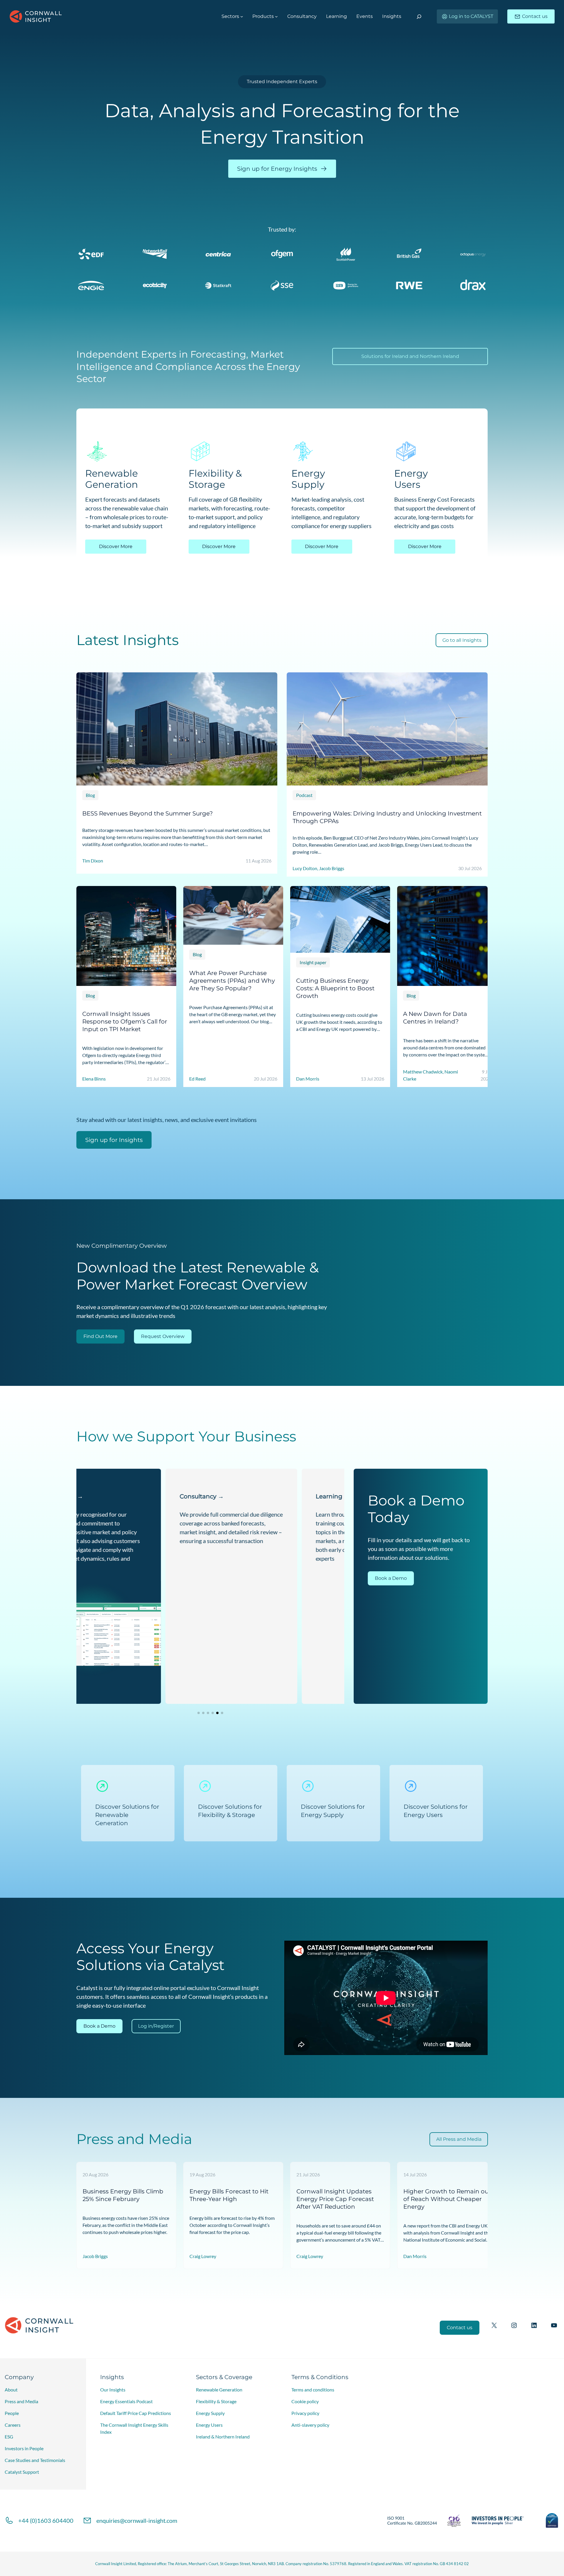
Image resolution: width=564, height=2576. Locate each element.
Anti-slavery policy (310, 2425)
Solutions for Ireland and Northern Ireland (410, 356)
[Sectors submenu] (242, 16)
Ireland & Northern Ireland (223, 2437)
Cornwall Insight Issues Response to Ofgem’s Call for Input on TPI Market (125, 1021)
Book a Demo (391, 1578)
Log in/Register (156, 2026)
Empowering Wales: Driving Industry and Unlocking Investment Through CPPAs (387, 817)
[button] (199, 1713)
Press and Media (21, 2401)
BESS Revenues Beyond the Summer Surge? (147, 813)
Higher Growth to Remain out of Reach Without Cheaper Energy (447, 2199)
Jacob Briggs (95, 2256)
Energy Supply (210, 2413)
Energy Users (209, 2425)
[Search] (419, 17)
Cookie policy (305, 2401)
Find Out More (100, 1336)
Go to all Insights (462, 640)
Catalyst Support (22, 2472)
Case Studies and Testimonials (35, 2460)
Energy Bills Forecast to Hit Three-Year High (229, 2195)
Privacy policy (305, 2413)
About (11, 2390)
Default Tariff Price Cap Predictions (136, 2413)
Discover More (116, 546)
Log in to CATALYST (471, 16)
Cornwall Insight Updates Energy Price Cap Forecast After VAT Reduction (335, 2199)
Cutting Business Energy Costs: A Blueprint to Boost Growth (335, 988)
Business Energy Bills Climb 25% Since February (123, 2195)
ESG (9, 2437)
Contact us (535, 16)
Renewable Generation (219, 2390)
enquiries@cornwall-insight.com (137, 2520)
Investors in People (24, 2448)
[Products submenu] (276, 16)
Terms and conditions (313, 2390)
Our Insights (113, 2390)
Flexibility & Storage (216, 2401)
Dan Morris (415, 2256)
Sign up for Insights (114, 1140)
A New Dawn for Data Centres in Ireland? (435, 1018)
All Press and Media (459, 2139)
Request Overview (163, 1336)
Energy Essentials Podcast (126, 2401)
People (12, 2413)
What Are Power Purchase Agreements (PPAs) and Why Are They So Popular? (232, 980)
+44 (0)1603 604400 (46, 2520)
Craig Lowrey (203, 2256)
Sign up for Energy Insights (277, 169)
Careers (13, 2425)
